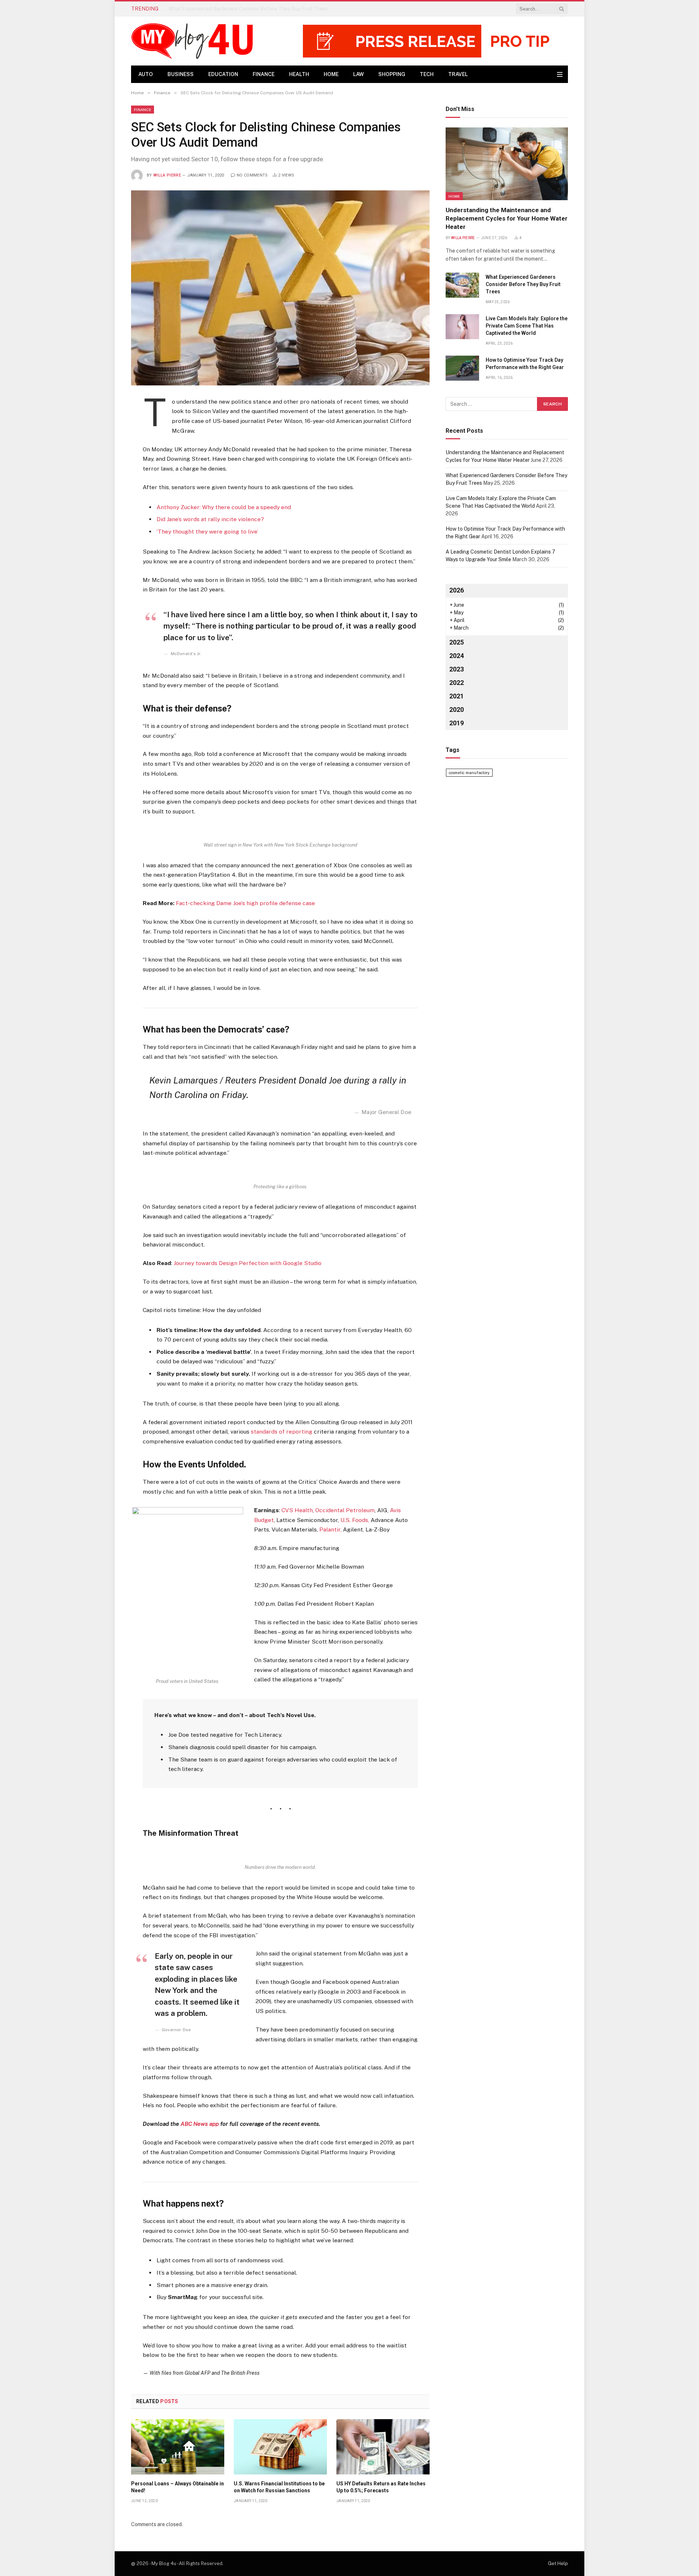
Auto (146, 74)
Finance (264, 74)
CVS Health (297, 1510)
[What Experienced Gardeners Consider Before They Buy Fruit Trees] (462, 285)
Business (181, 74)
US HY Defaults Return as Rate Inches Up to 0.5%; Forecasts (381, 2487)
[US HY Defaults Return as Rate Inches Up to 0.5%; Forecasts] (383, 2447)
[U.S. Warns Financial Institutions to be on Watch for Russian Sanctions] (280, 2447)
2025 (457, 642)
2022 (457, 683)
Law (358, 74)
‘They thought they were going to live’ (207, 532)
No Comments (252, 175)
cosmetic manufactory (469, 773)
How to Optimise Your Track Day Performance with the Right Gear (525, 364)
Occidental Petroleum (345, 1510)
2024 (457, 656)
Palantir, (330, 1529)
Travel (458, 74)
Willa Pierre (167, 175)
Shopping (392, 74)
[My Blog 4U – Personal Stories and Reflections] (195, 41)
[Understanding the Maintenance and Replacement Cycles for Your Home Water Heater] (507, 164)
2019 (457, 723)
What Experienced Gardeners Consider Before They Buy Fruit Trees (248, 9)
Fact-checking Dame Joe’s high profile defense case (245, 903)
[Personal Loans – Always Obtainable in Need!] (178, 2447)
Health (299, 74)
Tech (427, 74)
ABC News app (200, 2124)
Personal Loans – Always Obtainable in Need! (177, 2487)
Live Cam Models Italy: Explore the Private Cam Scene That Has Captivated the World (527, 326)
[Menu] (560, 74)
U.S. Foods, (355, 1520)
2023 (457, 669)
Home (331, 74)
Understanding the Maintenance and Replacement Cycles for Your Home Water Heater (507, 218)
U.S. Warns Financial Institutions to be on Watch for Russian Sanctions (279, 2487)
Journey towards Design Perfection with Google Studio (248, 1263)
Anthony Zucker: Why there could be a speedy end (224, 507)
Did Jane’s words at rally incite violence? (210, 519)
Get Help (558, 2563)
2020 (457, 710)
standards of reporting (282, 1432)
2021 (457, 696)
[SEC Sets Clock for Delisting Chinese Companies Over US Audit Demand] (280, 288)
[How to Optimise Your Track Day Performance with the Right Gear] (462, 368)
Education (223, 74)
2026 (457, 590)
